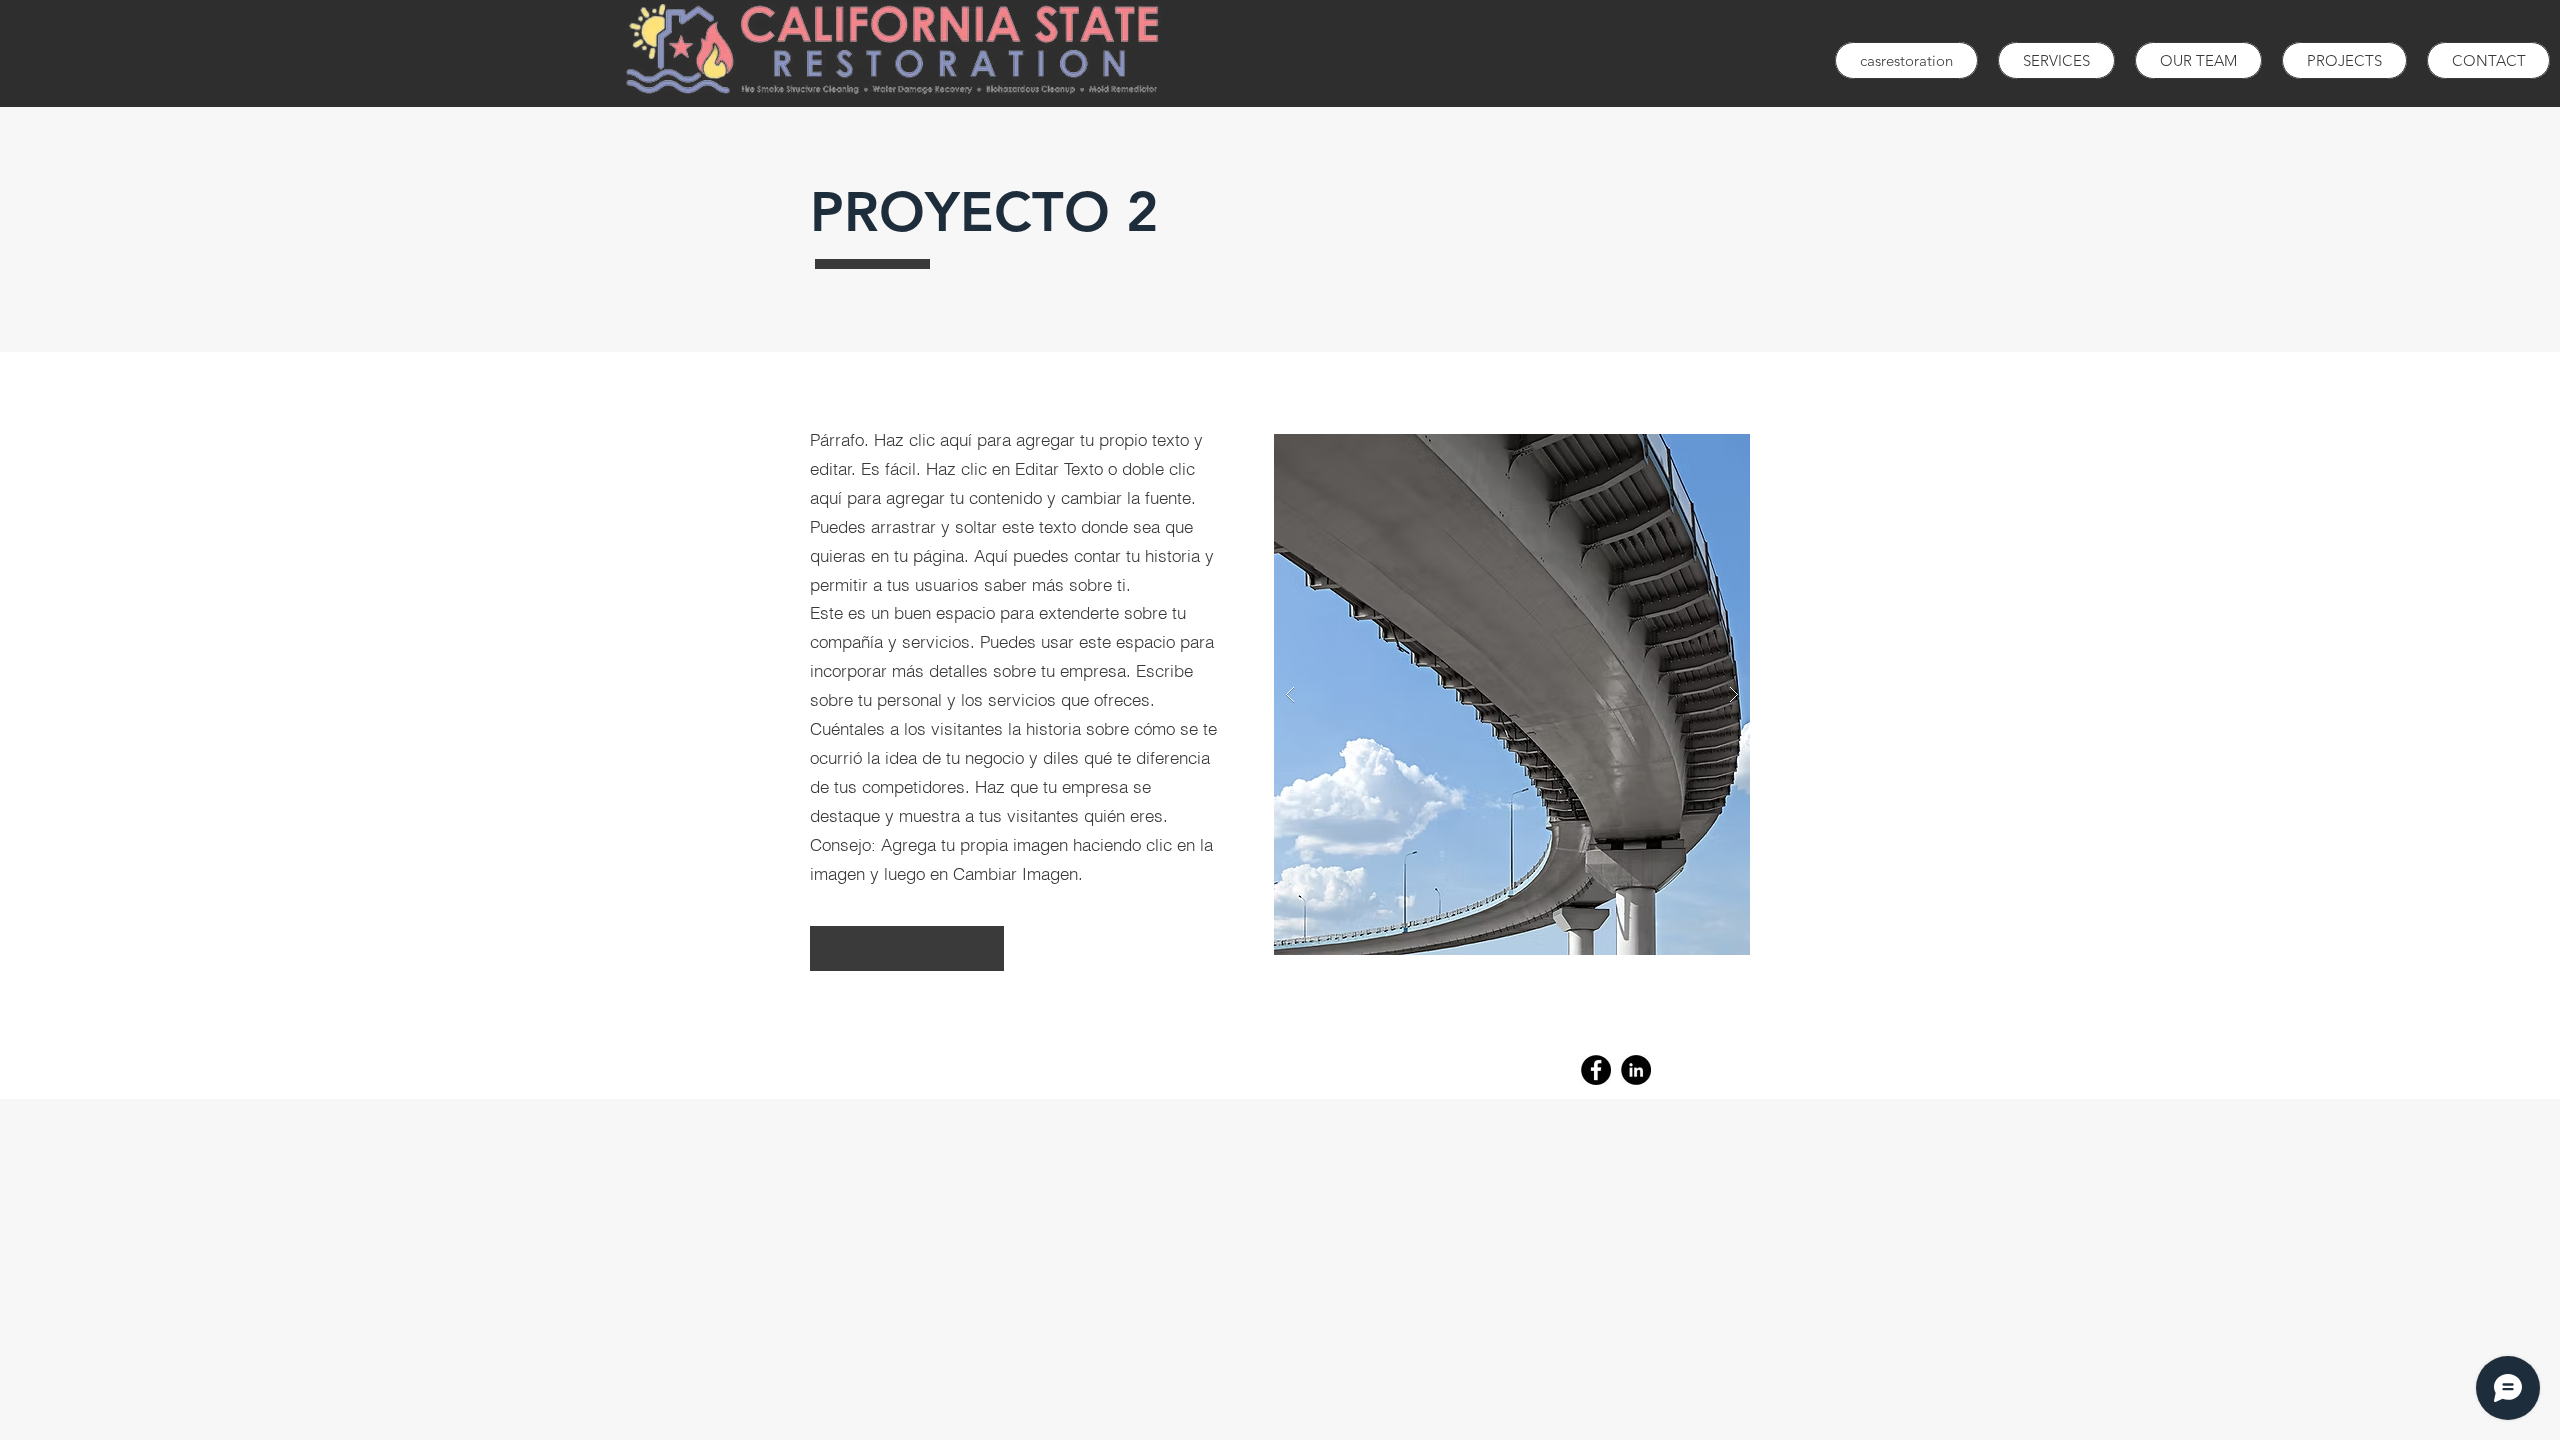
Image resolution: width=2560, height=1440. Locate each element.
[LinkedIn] (1636, 1070)
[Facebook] (1596, 1070)
